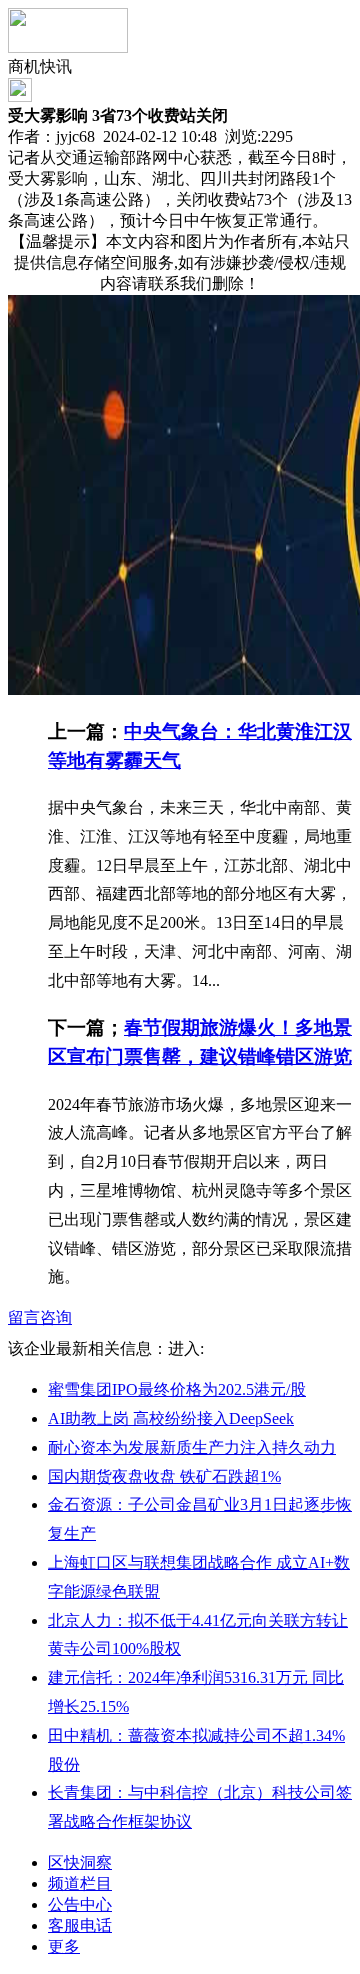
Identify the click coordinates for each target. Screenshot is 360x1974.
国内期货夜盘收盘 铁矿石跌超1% (164, 1476)
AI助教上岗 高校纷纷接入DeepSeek (171, 1418)
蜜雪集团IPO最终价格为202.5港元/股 (177, 1389)
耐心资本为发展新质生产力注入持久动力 (192, 1447)
